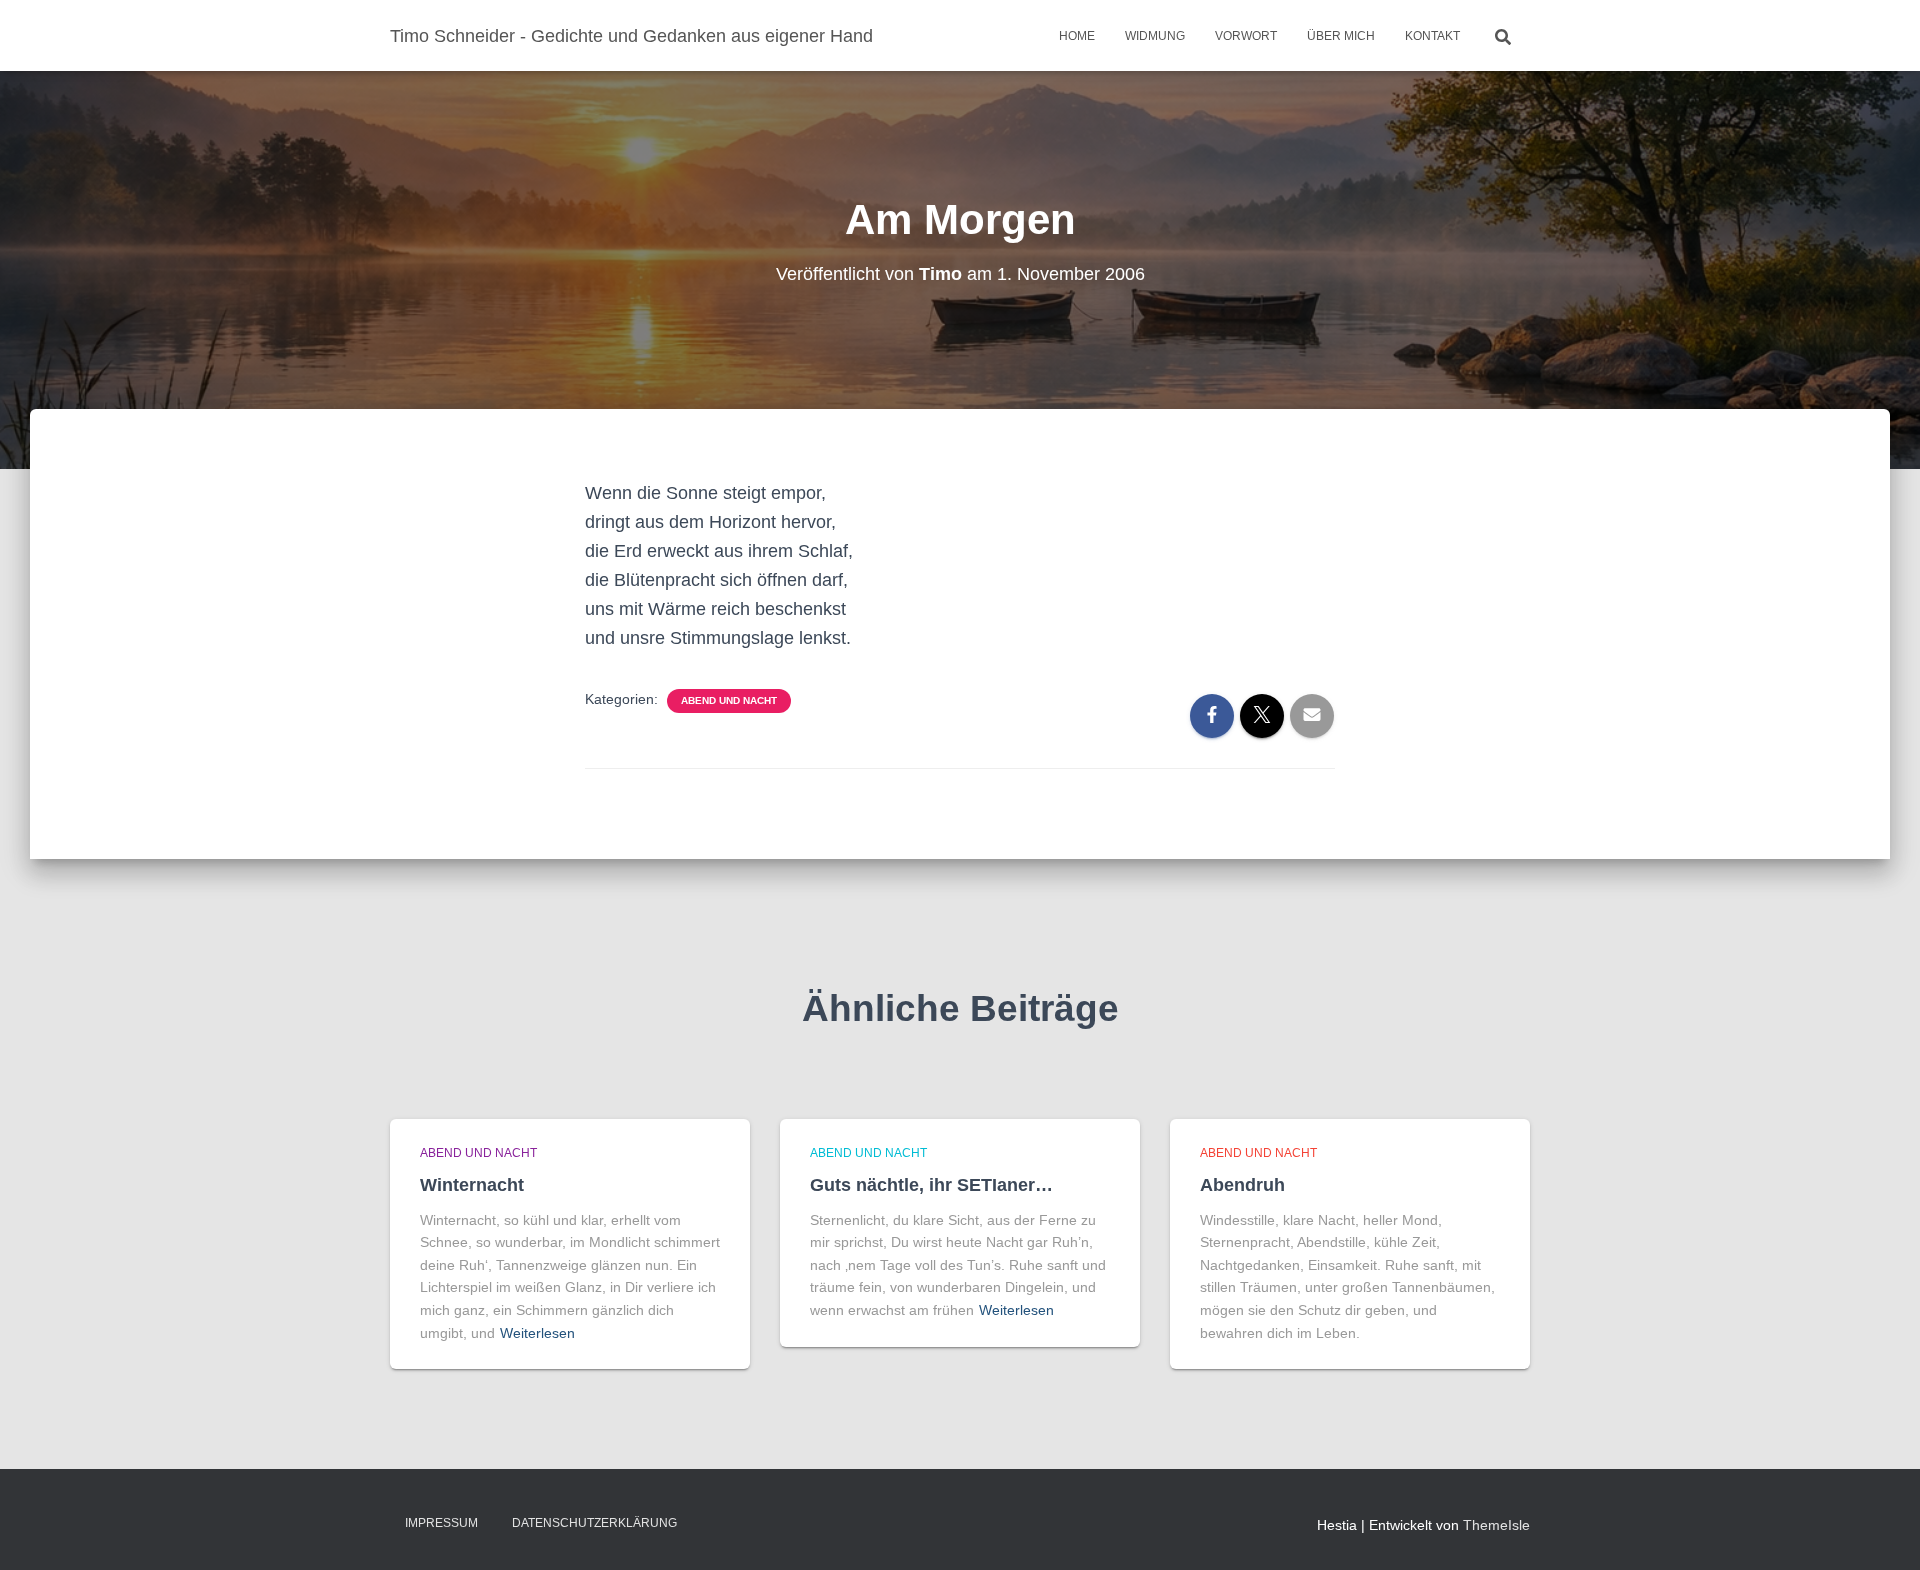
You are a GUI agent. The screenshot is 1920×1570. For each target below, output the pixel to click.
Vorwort (1246, 36)
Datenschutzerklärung (594, 1523)
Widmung (1155, 36)
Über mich (1341, 36)
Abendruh (1242, 1185)
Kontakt (1432, 36)
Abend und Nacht (729, 700)
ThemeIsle (1496, 1525)
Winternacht (472, 1185)
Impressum (441, 1523)
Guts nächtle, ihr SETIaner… (931, 1185)
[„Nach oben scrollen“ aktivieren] (1880, 1530)
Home (1077, 36)
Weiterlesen (537, 1333)
